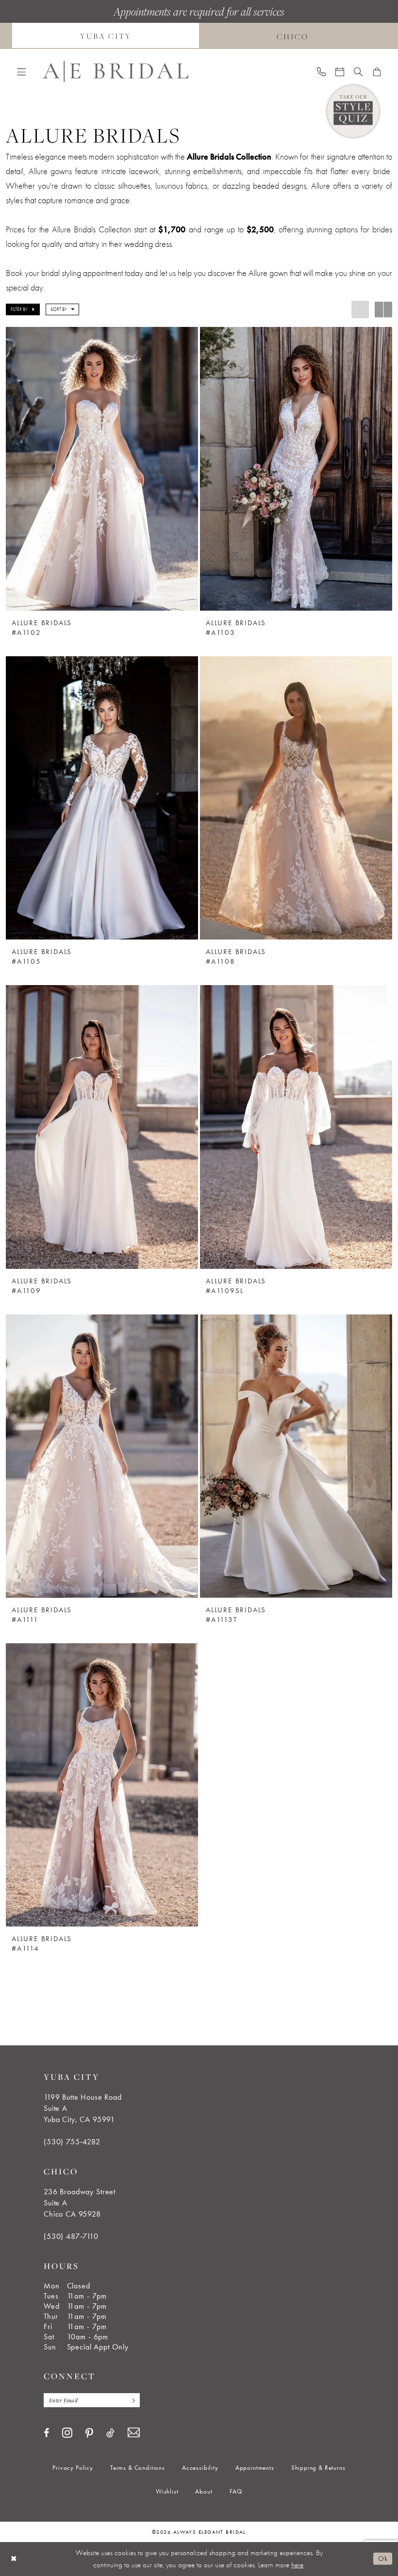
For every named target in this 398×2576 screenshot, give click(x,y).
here (297, 2565)
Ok (383, 2559)
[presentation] (102, 469)
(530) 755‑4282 (72, 2142)
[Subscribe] (131, 2400)
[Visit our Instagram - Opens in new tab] (67, 2432)
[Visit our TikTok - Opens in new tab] (110, 2433)
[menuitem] (106, 36)
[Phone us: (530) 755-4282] (321, 71)
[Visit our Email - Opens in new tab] (134, 2433)
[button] (21, 71)
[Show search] (358, 71)
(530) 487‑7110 (71, 2236)
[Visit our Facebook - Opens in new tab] (46, 2433)
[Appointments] (340, 71)
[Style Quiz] (353, 111)
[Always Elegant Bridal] (116, 72)
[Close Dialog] (14, 2559)
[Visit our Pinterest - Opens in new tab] (89, 2433)
